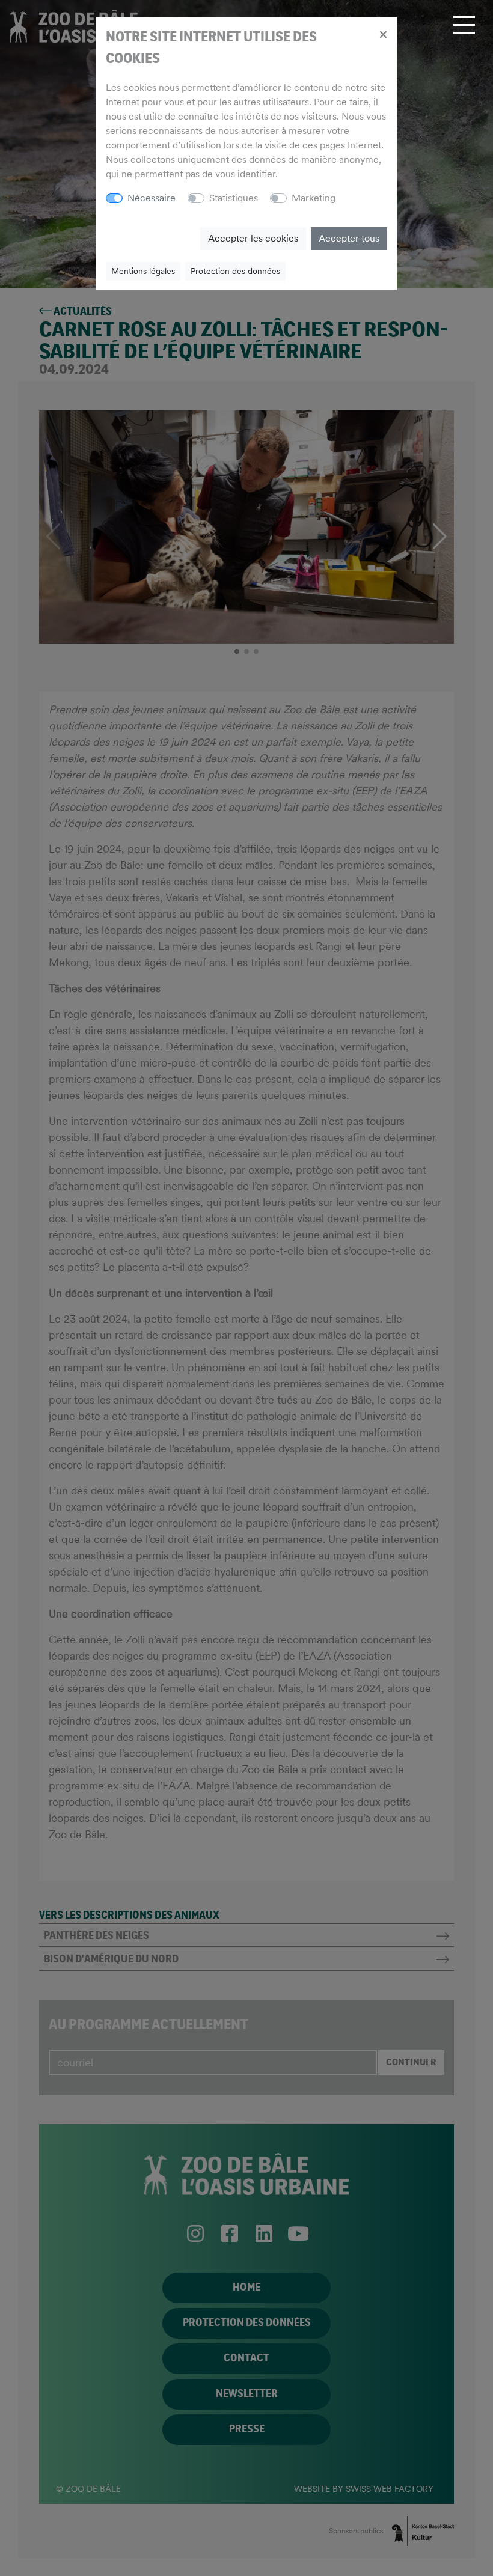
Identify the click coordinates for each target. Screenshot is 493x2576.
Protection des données (235, 271)
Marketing (314, 198)
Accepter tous (349, 238)
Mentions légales (143, 271)
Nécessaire (152, 198)
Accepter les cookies (253, 238)
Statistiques (234, 198)
